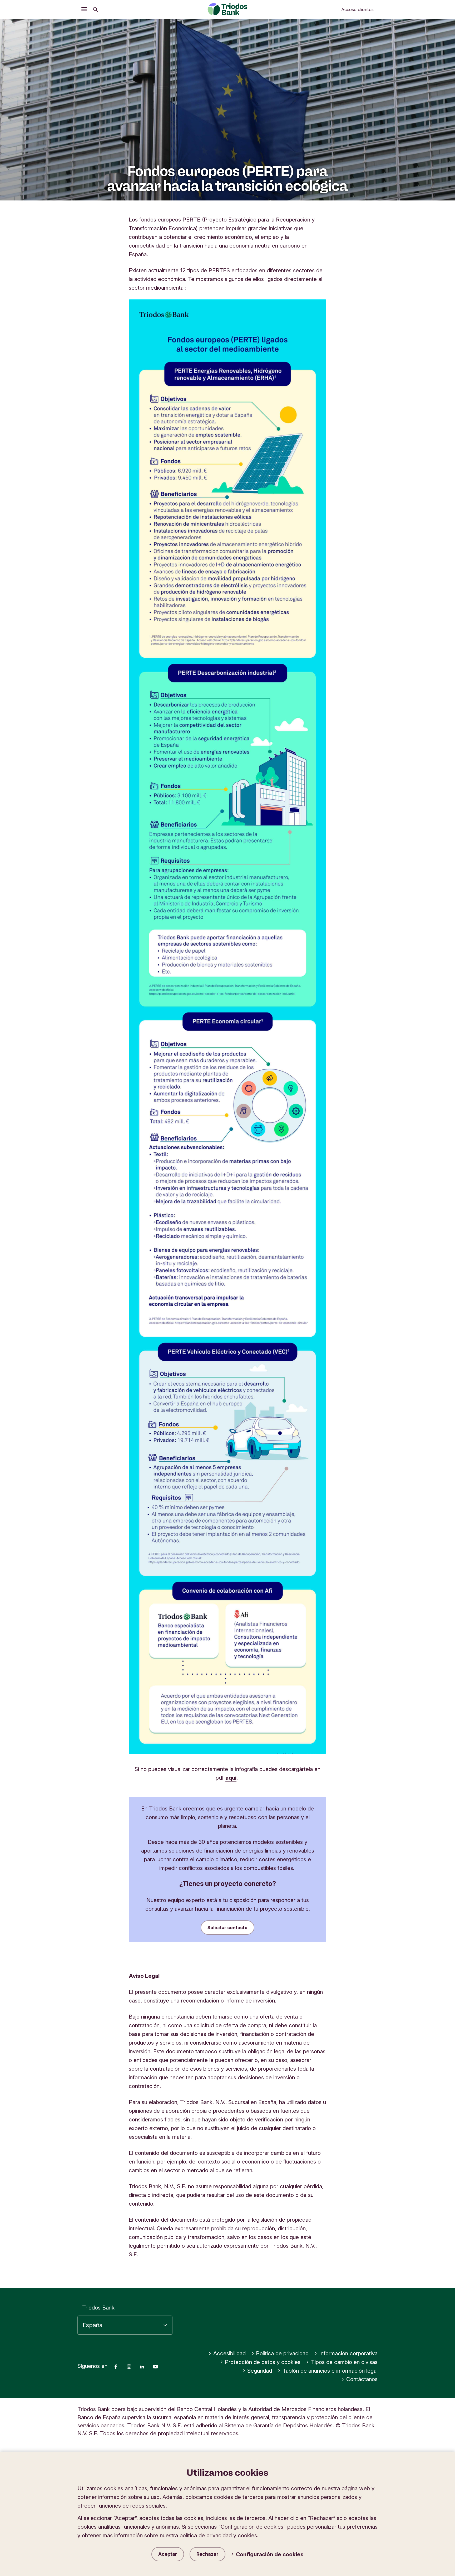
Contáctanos (362, 2379)
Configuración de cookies (270, 2554)
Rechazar (207, 2554)
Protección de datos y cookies (263, 2362)
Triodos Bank (98, 2308)
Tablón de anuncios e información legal (330, 2371)
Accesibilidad (229, 2353)
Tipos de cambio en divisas (344, 2362)
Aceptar (168, 2554)
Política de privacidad (282, 2353)
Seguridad (260, 2371)
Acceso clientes (357, 9)
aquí (231, 1778)
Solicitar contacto (227, 1928)
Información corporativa (348, 2353)
